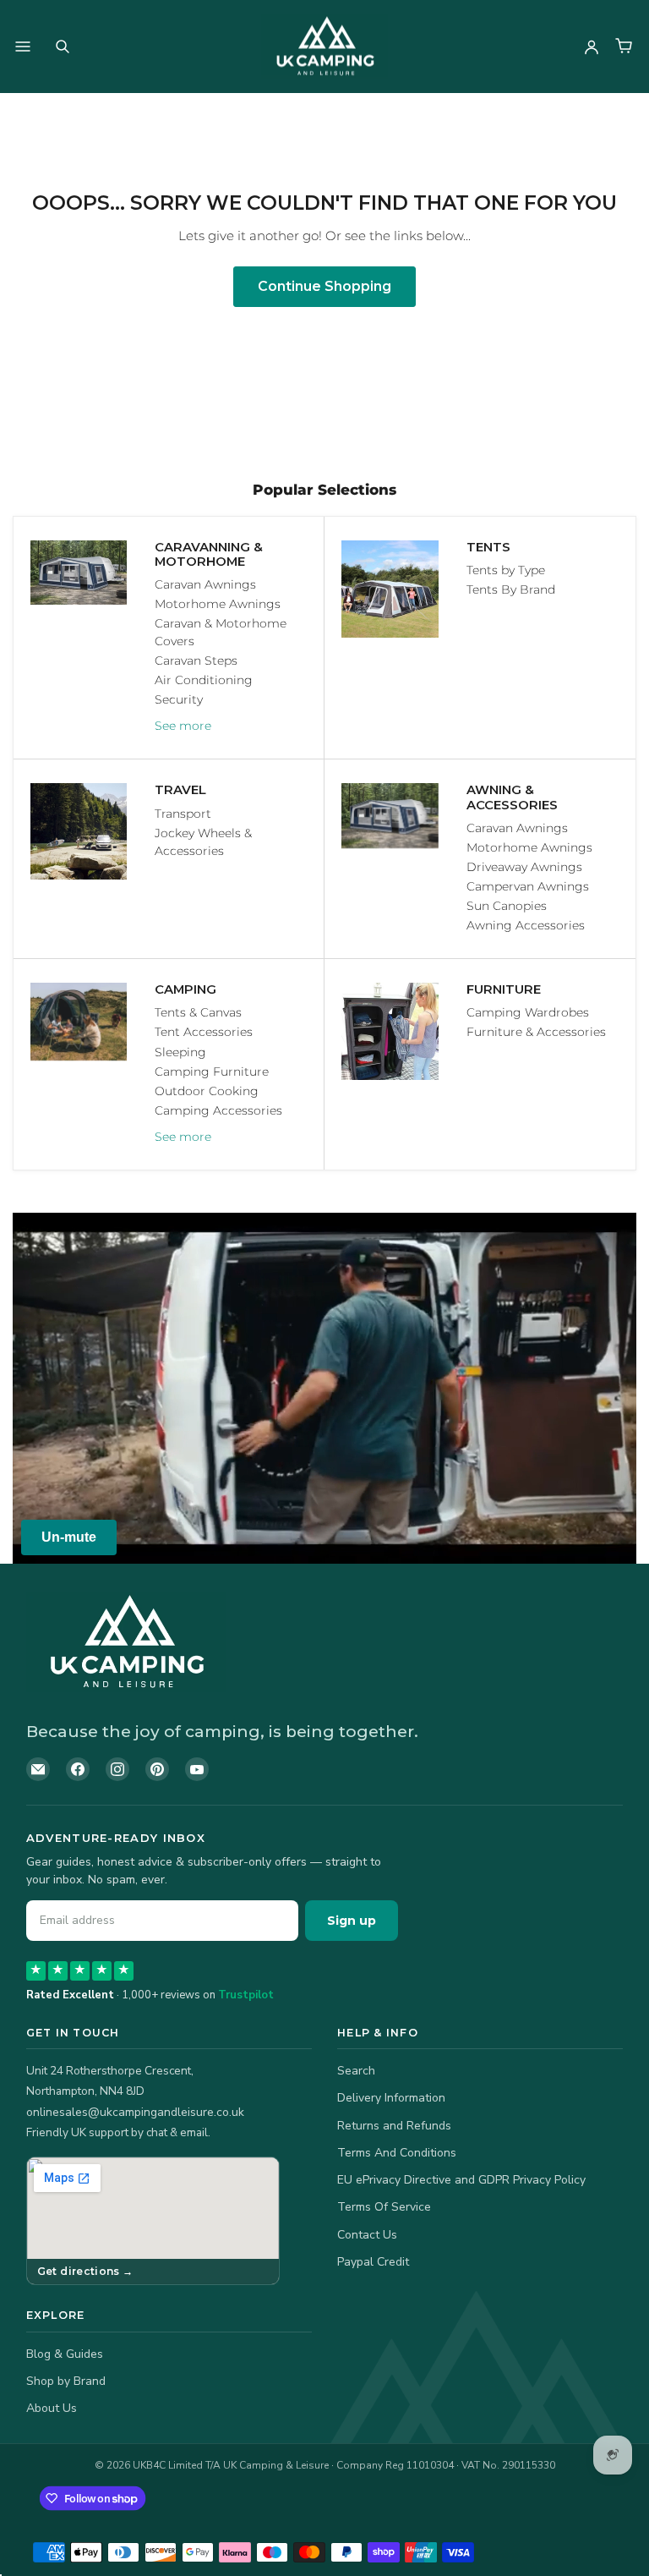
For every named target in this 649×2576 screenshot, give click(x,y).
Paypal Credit (373, 2262)
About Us (52, 2408)
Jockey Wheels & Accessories (203, 842)
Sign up (352, 1921)
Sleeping (180, 1052)
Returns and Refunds (394, 2126)
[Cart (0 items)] (624, 47)
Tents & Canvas (198, 1012)
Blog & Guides (65, 2354)
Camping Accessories (218, 1110)
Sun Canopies (507, 906)
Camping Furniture (212, 1072)
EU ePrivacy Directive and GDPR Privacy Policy (461, 2180)
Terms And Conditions (397, 2153)
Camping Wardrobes (528, 1012)
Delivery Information (391, 2098)
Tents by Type (506, 570)
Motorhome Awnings (218, 604)
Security (179, 699)
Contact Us (367, 2235)
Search (356, 2071)
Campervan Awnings (528, 886)
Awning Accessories (526, 925)
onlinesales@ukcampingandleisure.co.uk (135, 2112)
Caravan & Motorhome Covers (221, 632)
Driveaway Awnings (524, 867)
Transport (183, 814)
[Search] (63, 47)
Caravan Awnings (205, 584)
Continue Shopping (324, 286)
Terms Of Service (384, 2207)
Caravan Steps (196, 660)
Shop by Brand (66, 2381)
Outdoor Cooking (207, 1091)
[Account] (592, 47)
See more (183, 726)
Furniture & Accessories (536, 1032)
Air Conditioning (204, 680)
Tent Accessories (204, 1032)
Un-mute (69, 1537)
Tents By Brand (511, 589)
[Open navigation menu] (23, 47)
